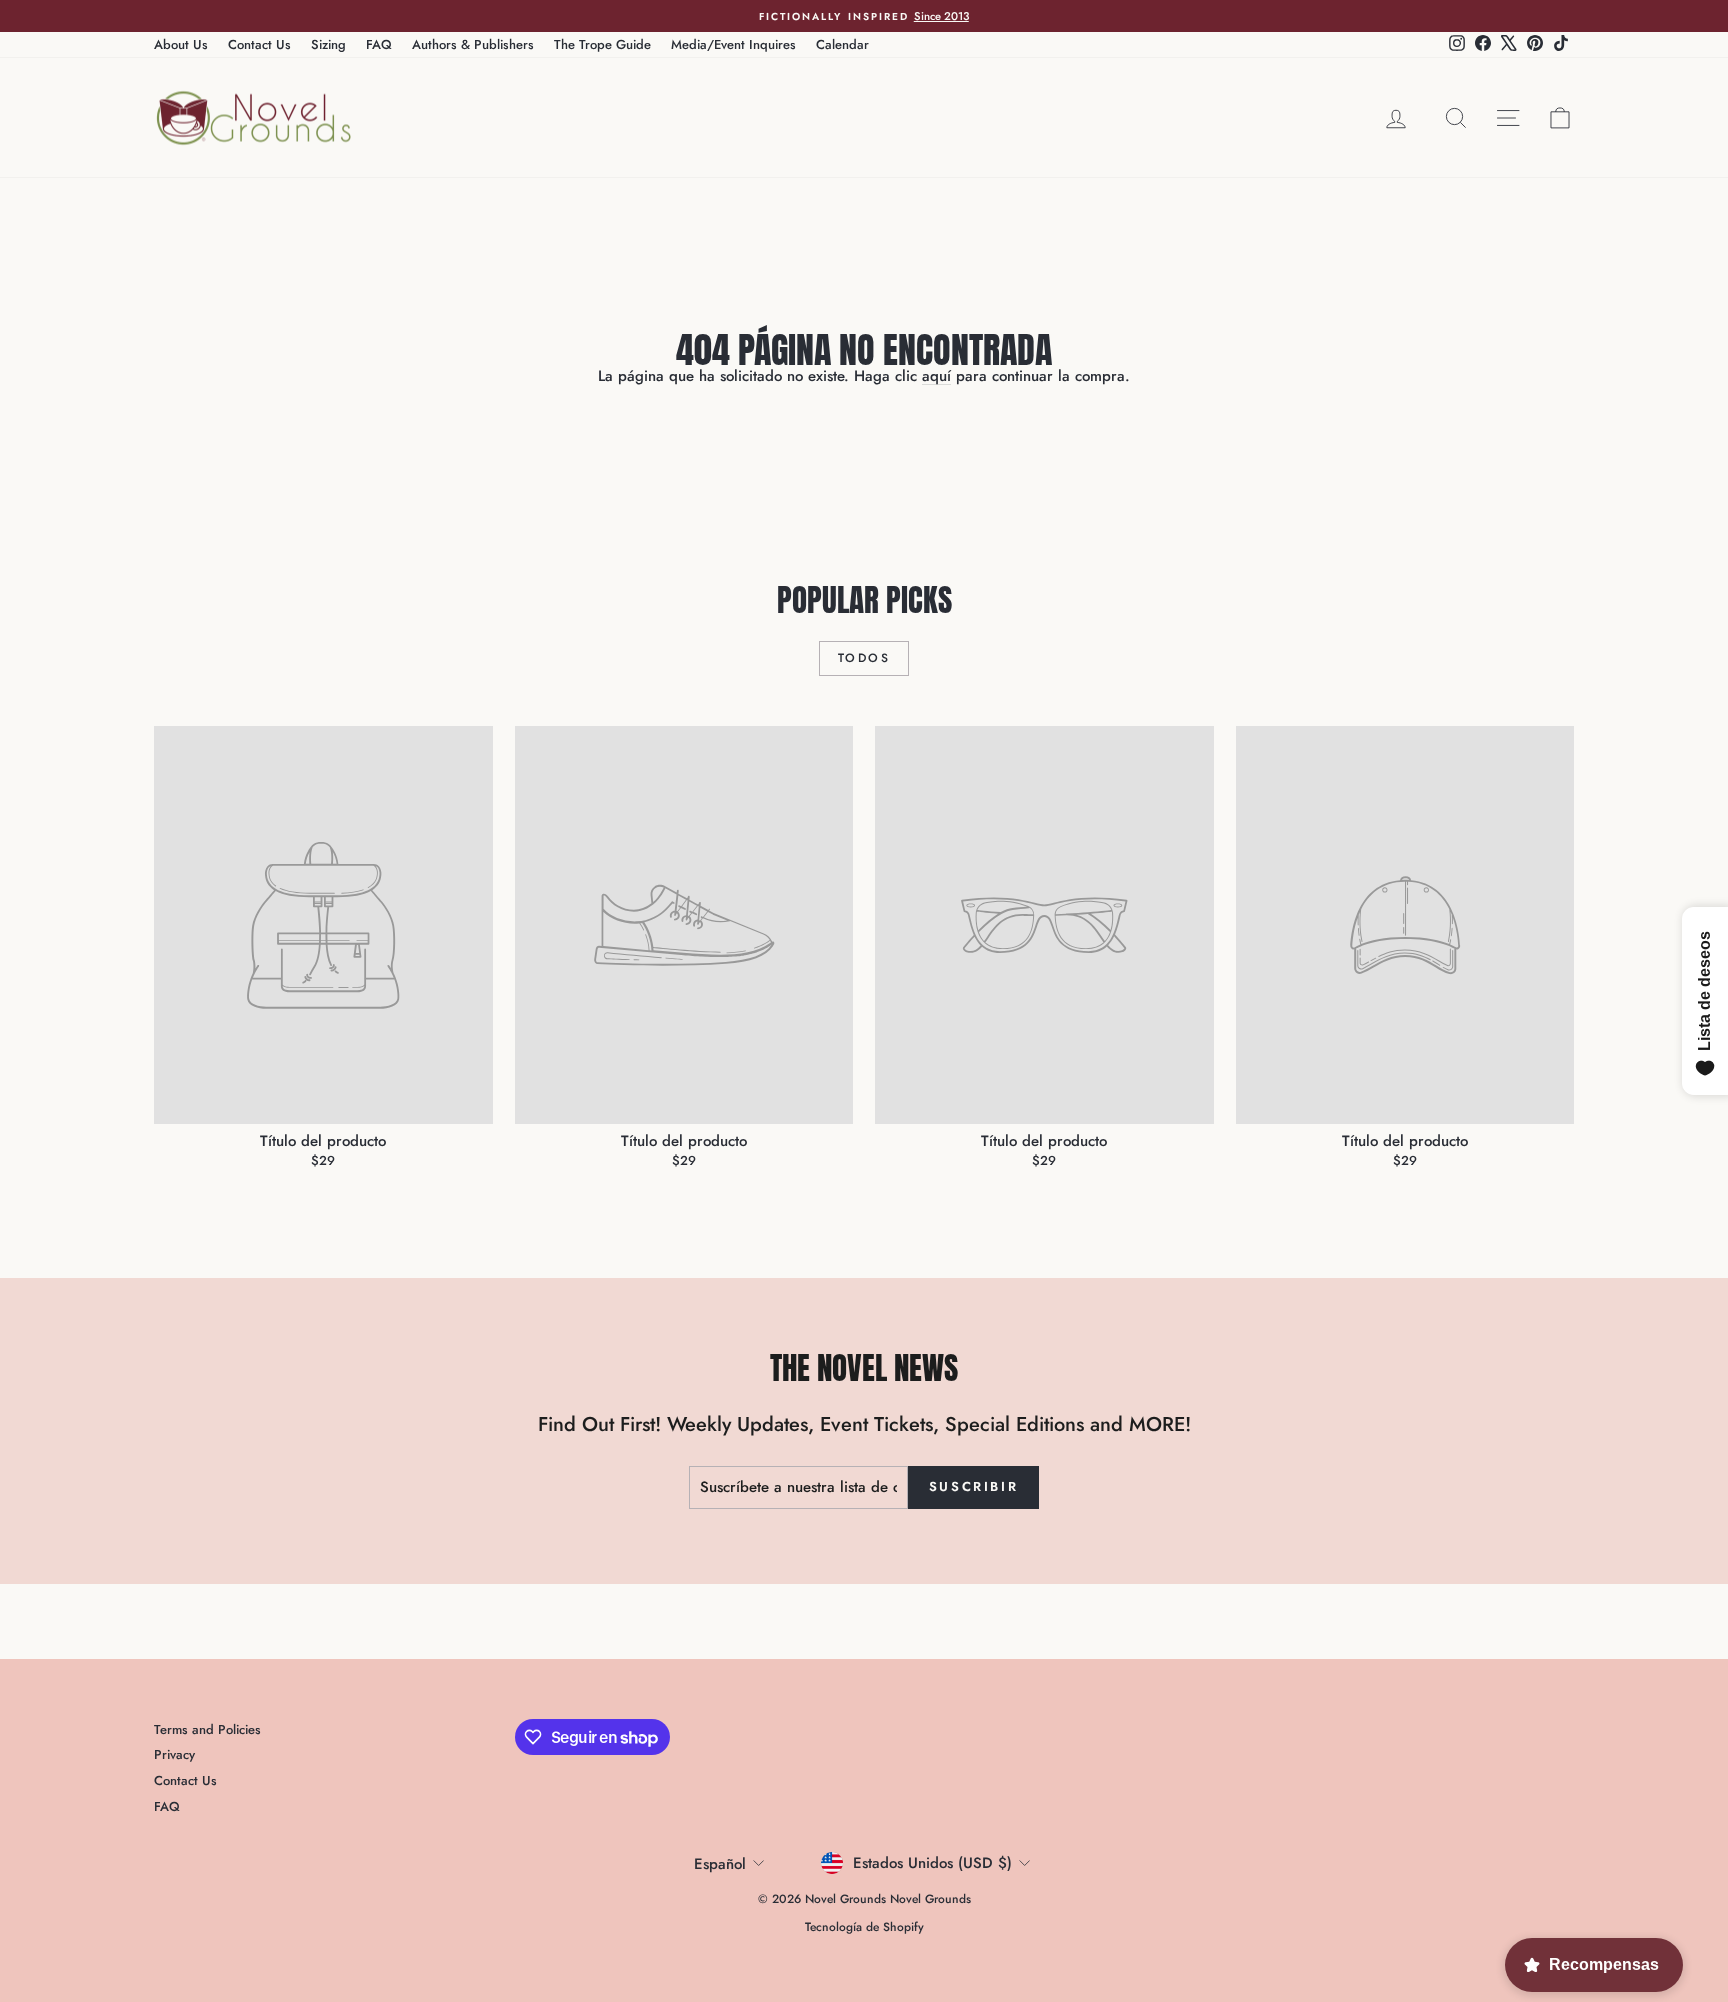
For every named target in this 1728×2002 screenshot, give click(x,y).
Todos (864, 658)
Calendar (842, 44)
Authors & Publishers (473, 44)
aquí (936, 376)
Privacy (174, 1754)
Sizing (328, 44)
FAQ (379, 44)
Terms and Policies (207, 1729)
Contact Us (259, 44)
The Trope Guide (602, 44)
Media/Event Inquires (733, 44)
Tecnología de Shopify (864, 1927)
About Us (181, 44)
